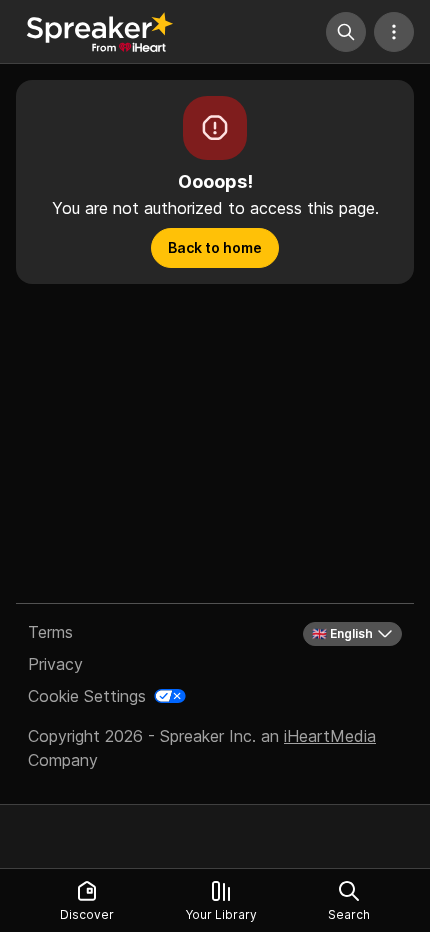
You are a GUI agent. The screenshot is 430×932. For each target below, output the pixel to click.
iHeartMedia (330, 736)
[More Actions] (394, 32)
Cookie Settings (87, 696)
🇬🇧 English (342, 633)
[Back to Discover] (100, 32)
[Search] (346, 32)
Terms (50, 632)
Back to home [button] (215, 247)
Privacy (55, 664)
